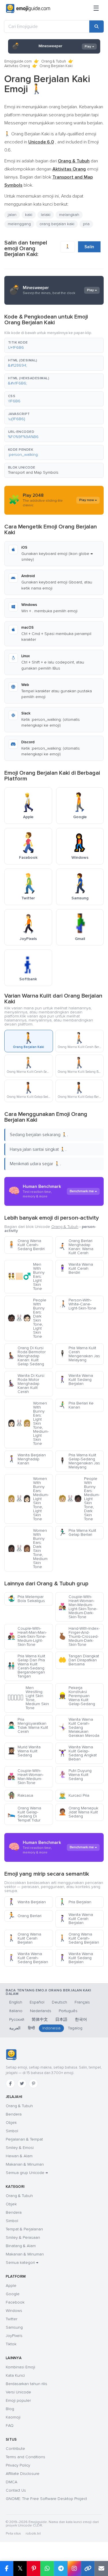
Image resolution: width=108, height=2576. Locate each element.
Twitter (12, 2319)
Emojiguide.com (18, 61)
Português (68, 2011)
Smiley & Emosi (20, 2148)
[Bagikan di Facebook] (7, 2569)
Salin (89, 247)
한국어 (81, 2019)
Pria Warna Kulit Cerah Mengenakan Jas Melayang (79, 1354)
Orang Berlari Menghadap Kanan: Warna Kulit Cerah (76, 1247)
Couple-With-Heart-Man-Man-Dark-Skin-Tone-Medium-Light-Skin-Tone (27, 1636)
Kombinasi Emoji (20, 2367)
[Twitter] (22, 2084)
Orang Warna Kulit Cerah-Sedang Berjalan (79, 1938)
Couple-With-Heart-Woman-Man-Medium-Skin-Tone (25, 1777)
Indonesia (51, 2028)
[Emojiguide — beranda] (11, 2055)
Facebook (15, 2302)
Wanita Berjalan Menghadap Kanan (27, 1459)
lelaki (46, 215)
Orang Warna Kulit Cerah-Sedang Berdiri (26, 1245)
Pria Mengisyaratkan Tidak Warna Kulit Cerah (28, 1725)
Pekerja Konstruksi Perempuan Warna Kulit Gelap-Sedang (77, 1696)
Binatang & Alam (21, 2246)
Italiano (16, 2011)
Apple (11, 2286)
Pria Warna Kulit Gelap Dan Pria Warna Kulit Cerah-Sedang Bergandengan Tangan (26, 1666)
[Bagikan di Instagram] (74, 2569)
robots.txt (33, 2534)
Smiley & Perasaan (23, 2237)
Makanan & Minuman (25, 2164)
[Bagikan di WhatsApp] (47, 2569)
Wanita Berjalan (27, 1902)
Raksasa (20, 1795)
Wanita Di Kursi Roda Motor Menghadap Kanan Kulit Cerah (26, 1384)
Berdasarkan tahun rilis (26, 2384)
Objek (11, 2123)
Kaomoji (13, 2417)
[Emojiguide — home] (28, 9)
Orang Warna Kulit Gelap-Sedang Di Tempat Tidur (24, 1814)
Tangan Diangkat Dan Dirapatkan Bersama (79, 1660)
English (16, 2002)
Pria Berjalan (75, 1902)
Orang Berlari (24, 1916)
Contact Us (16, 2490)
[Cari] (96, 26)
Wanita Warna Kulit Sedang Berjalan (76, 1380)
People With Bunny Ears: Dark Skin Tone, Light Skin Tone (27, 1318)
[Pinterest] (33, 2084)
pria (86, 224)
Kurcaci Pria (74, 1795)
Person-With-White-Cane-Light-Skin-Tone (77, 1304)
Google (13, 2294)
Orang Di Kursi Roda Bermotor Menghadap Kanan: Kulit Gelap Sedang (26, 1356)
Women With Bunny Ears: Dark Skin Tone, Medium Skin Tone (28, 1549)
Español (37, 2002)
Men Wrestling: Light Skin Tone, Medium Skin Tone (28, 1698)
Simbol (12, 2131)
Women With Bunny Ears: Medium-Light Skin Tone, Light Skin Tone (28, 1499)
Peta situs (13, 2534)
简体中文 (40, 2019)
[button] (54, 345)
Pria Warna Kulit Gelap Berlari (77, 1532)
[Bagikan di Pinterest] (34, 2569)
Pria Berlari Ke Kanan (76, 1405)
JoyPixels (14, 2336)
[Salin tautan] (88, 2569)
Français (82, 2002)
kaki (29, 215)
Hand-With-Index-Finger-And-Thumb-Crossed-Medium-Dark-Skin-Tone (79, 1636)
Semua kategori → (22, 2263)
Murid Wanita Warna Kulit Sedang (24, 1751)
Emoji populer (18, 2400)
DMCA (12, 2482)
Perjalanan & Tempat (24, 2139)
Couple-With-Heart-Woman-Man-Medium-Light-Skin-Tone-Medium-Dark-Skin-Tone (78, 1607)
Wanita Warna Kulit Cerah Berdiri (76, 1268)
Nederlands (41, 2011)
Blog (10, 2409)
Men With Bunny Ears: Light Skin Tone (26, 1276)
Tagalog (75, 2028)
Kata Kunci (15, 2375)
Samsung (14, 2327)
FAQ (10, 2426)
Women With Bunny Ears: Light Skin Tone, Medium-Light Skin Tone (28, 1423)
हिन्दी (31, 2028)
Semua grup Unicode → (27, 2173)
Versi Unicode (18, 2392)
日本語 (61, 2019)
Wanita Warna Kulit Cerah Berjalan (76, 1919)
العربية (15, 2028)
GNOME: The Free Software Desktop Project (46, 2499)
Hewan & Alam (19, 2156)
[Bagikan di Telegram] (61, 2569)
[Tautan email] (101, 2569)
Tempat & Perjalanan (24, 2229)
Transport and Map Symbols (33, 472)
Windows (14, 2311)
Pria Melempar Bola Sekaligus (26, 1599)
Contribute (15, 2449)
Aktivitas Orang (17, 66)
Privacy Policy (18, 2465)
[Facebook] (10, 2084)
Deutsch (59, 2002)
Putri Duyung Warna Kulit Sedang (75, 1775)
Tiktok (11, 2344)
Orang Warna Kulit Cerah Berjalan (24, 1938)
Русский (17, 2019)
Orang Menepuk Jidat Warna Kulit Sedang (78, 1812)
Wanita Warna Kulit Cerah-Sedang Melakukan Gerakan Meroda (79, 1727)
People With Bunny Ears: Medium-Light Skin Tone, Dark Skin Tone (79, 1499)
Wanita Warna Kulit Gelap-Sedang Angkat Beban (78, 1753)
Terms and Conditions (25, 2457)
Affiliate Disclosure (23, 2474)
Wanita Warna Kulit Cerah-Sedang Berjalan (28, 1958)
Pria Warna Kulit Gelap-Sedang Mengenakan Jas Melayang (79, 1461)
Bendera (14, 2114)
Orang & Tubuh (54, 61)
